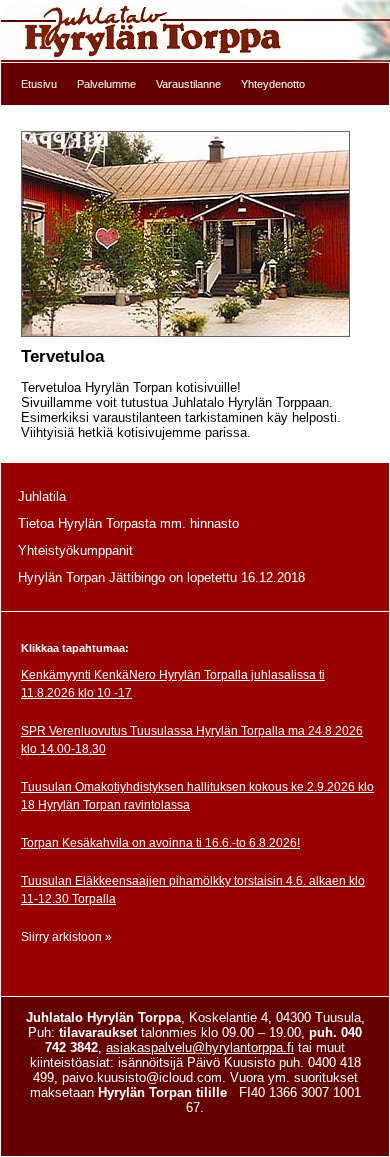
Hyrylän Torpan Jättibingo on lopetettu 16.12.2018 (161, 577)
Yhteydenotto (273, 84)
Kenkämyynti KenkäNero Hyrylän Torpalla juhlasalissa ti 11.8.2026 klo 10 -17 (173, 684)
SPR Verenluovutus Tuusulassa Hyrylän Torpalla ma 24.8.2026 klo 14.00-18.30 (192, 740)
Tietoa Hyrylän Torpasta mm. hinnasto (128, 523)
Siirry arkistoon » (66, 937)
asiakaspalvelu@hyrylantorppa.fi (200, 1047)
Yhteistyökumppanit (75, 550)
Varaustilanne (188, 84)
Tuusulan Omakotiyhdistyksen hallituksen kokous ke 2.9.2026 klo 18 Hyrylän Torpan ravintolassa (197, 796)
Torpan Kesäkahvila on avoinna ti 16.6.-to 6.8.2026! (160, 843)
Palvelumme (106, 84)
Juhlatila (42, 496)
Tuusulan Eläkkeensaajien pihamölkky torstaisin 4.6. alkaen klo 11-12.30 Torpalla (193, 890)
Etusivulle (195, 31)
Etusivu (39, 84)
